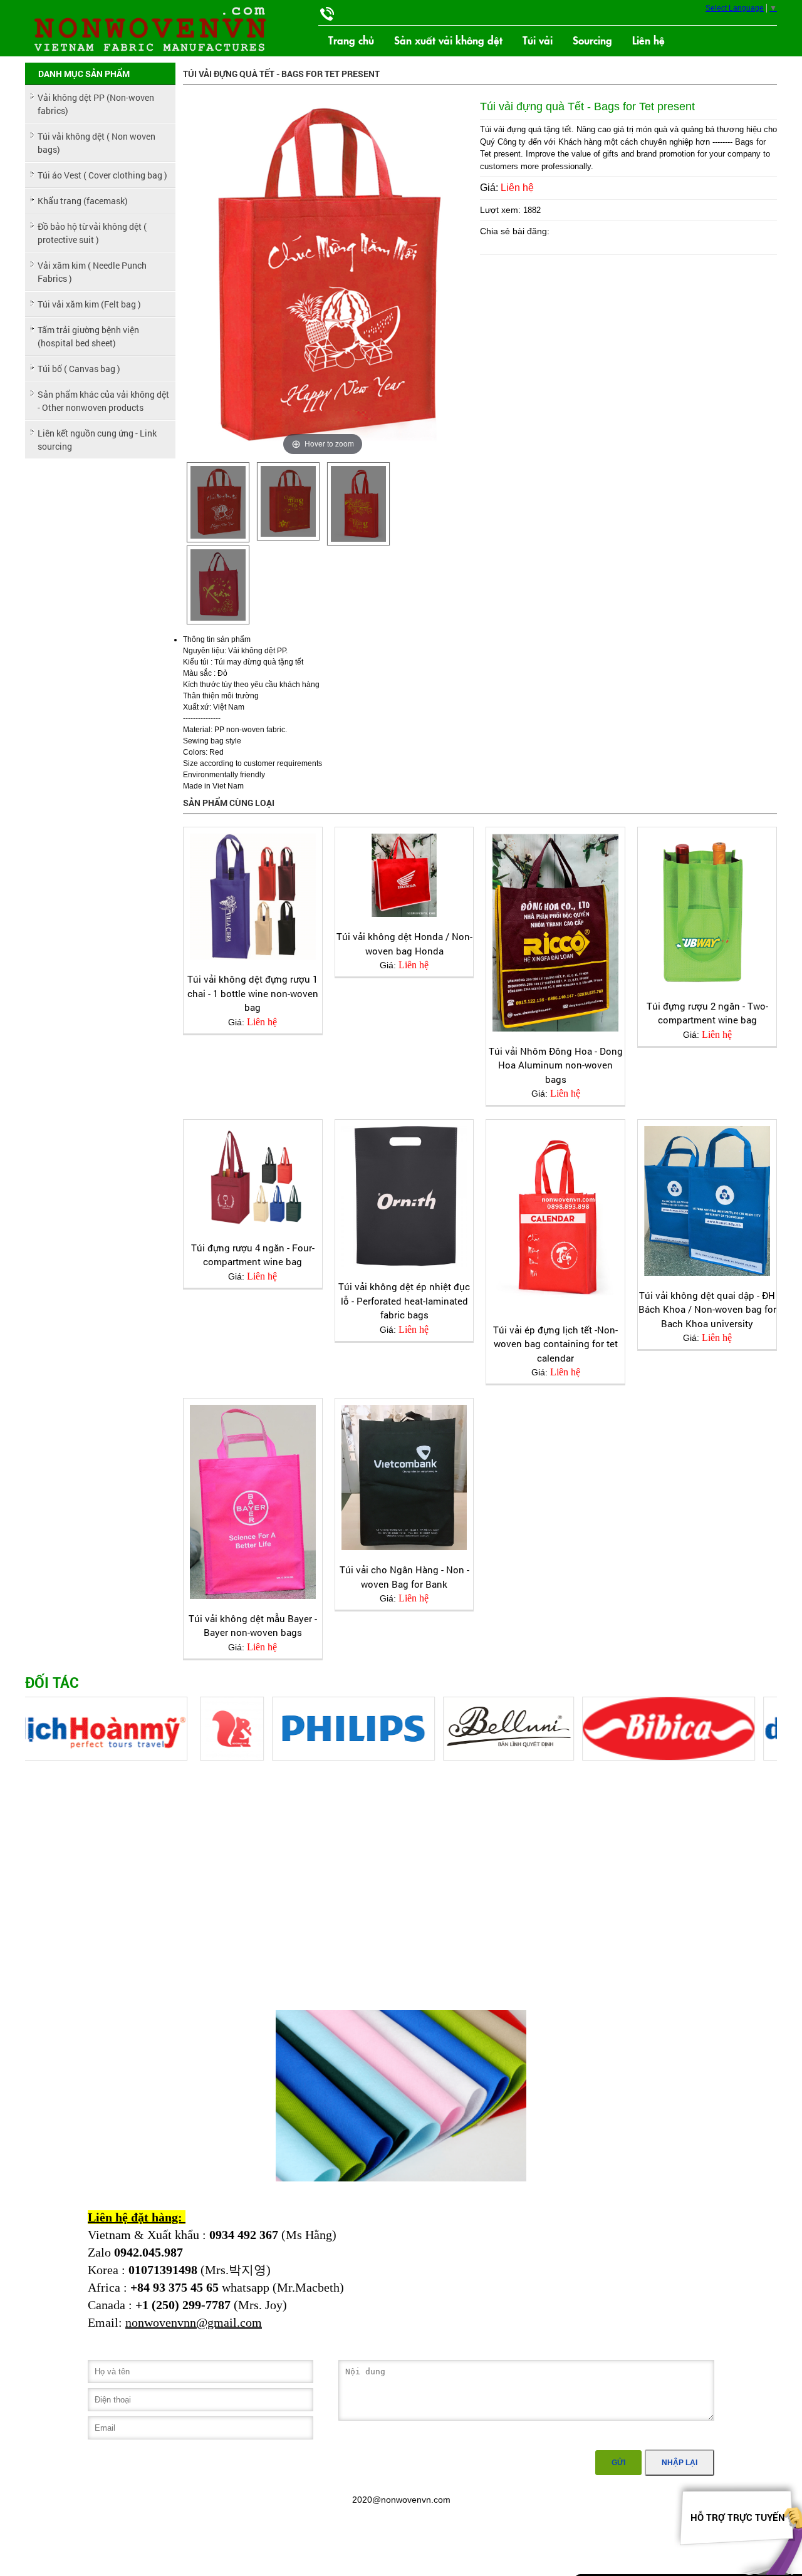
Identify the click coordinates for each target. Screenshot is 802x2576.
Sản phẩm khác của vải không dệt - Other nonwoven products (103, 401)
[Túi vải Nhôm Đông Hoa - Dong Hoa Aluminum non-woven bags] (555, 932)
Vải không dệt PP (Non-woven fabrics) (96, 104)
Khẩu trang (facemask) (83, 201)
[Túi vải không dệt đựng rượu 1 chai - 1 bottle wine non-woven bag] (253, 897)
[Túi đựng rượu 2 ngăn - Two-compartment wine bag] (707, 910)
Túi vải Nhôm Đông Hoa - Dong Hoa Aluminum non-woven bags (556, 1065)
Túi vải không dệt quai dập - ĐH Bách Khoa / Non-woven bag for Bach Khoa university (707, 1309)
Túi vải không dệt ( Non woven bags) (96, 143)
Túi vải (538, 40)
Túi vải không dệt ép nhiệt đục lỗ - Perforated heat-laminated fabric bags (404, 1301)
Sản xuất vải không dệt (448, 40)
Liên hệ (648, 40)
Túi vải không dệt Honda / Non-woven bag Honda (404, 944)
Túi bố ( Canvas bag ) (79, 369)
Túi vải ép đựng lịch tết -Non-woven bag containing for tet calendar (555, 1344)
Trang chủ (351, 40)
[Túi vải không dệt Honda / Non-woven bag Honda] (404, 875)
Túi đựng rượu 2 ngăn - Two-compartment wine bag (707, 1013)
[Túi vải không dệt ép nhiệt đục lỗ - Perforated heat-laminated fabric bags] (404, 1197)
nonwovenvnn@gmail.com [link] (194, 2322)
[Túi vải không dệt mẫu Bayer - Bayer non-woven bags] (253, 1502)
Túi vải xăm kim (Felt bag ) (89, 304)
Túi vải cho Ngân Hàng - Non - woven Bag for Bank (404, 1577)
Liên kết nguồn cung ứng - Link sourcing (97, 440)
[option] (218, 502)
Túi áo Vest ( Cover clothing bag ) (102, 175)
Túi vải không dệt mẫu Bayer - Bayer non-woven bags (253, 1626)
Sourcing (592, 40)
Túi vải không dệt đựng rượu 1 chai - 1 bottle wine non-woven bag (253, 993)
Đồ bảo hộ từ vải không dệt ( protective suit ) (92, 233)
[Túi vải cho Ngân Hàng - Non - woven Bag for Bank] (404, 1477)
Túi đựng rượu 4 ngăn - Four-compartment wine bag (253, 1255)
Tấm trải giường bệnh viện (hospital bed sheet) (88, 336)
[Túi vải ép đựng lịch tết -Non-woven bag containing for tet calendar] (555, 1218)
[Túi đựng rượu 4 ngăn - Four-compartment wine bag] (253, 1177)
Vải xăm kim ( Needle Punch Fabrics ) (92, 272)
